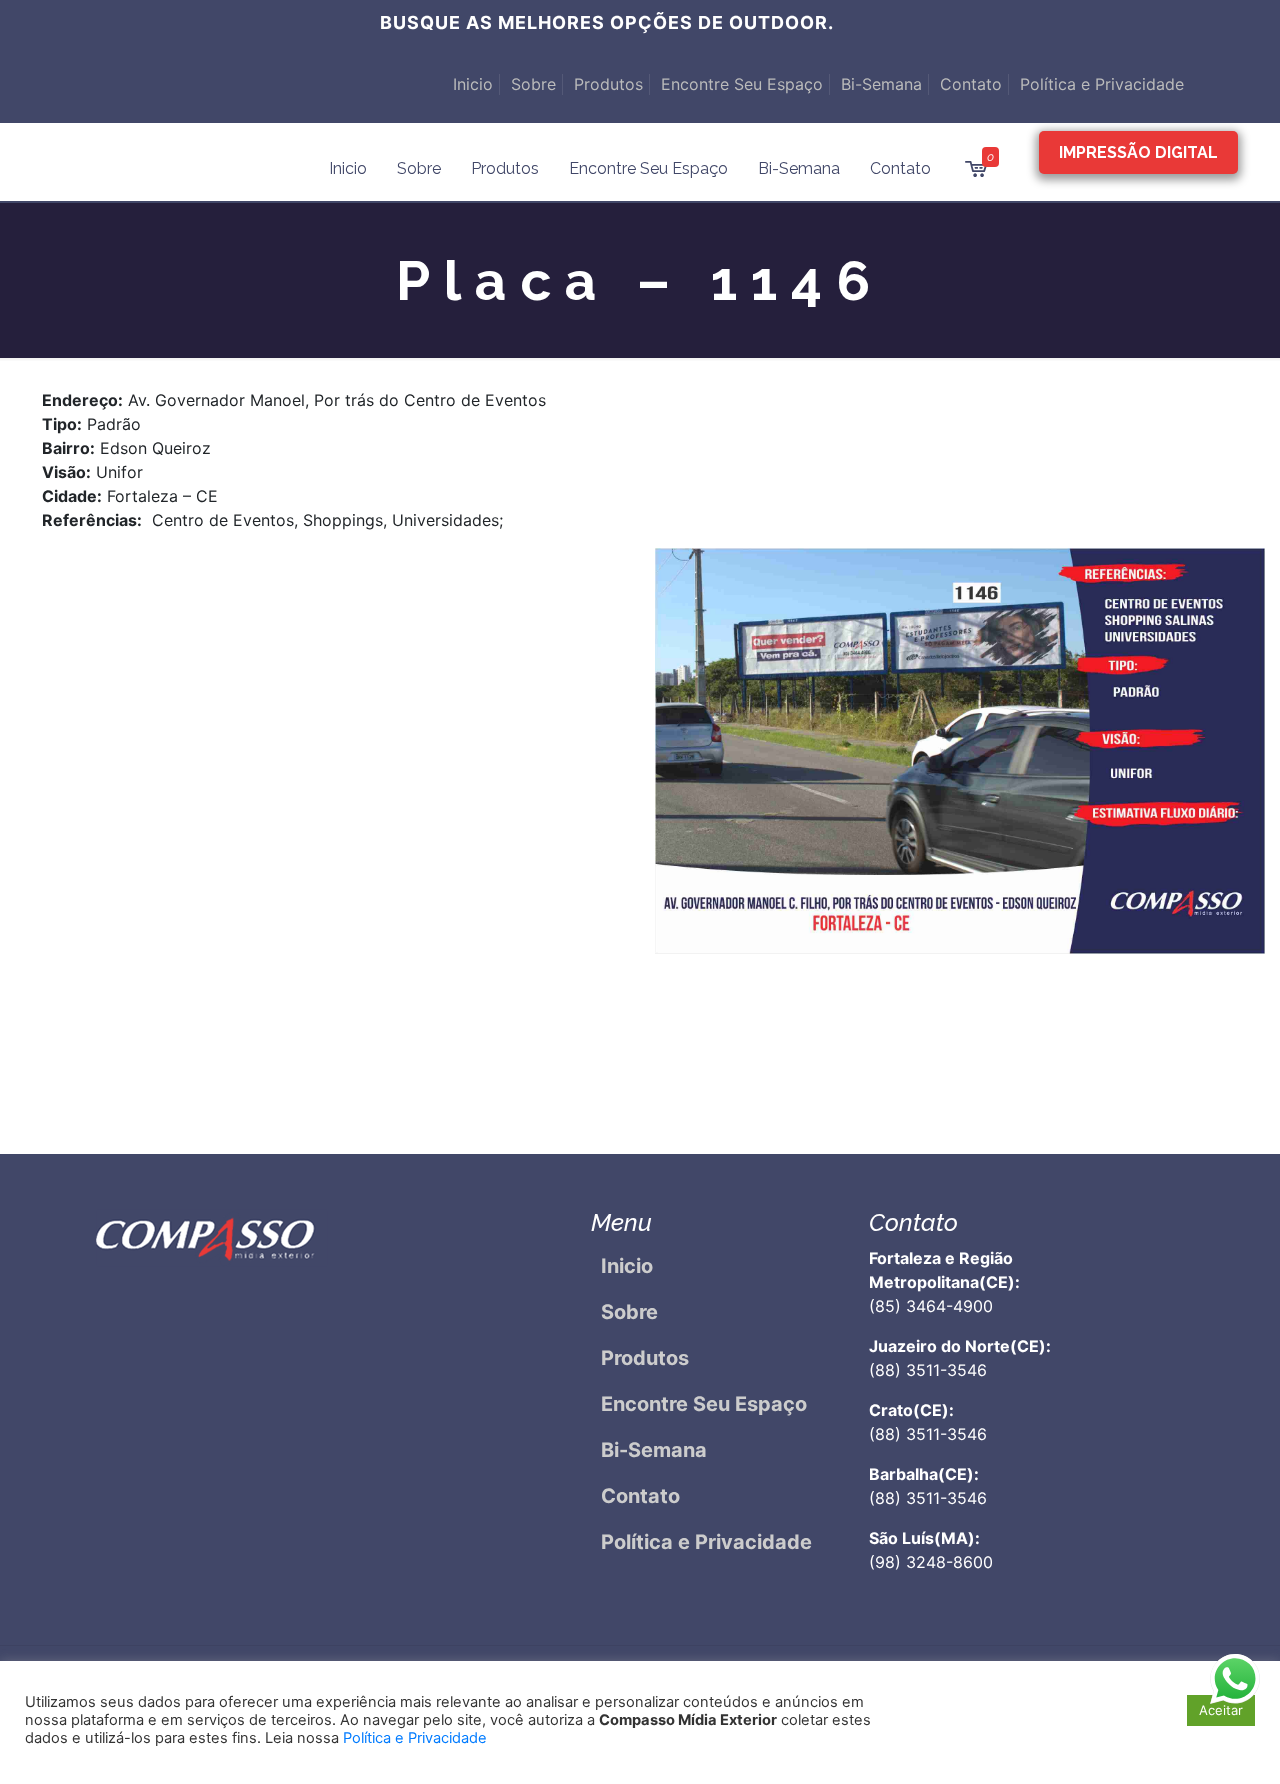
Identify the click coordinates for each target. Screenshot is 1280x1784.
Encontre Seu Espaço (742, 84)
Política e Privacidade (1102, 84)
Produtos (608, 84)
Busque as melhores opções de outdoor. (607, 22)
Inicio (473, 84)
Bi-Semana (881, 84)
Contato (971, 84)
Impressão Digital (1138, 152)
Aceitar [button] (1221, 1710)
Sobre (533, 84)
